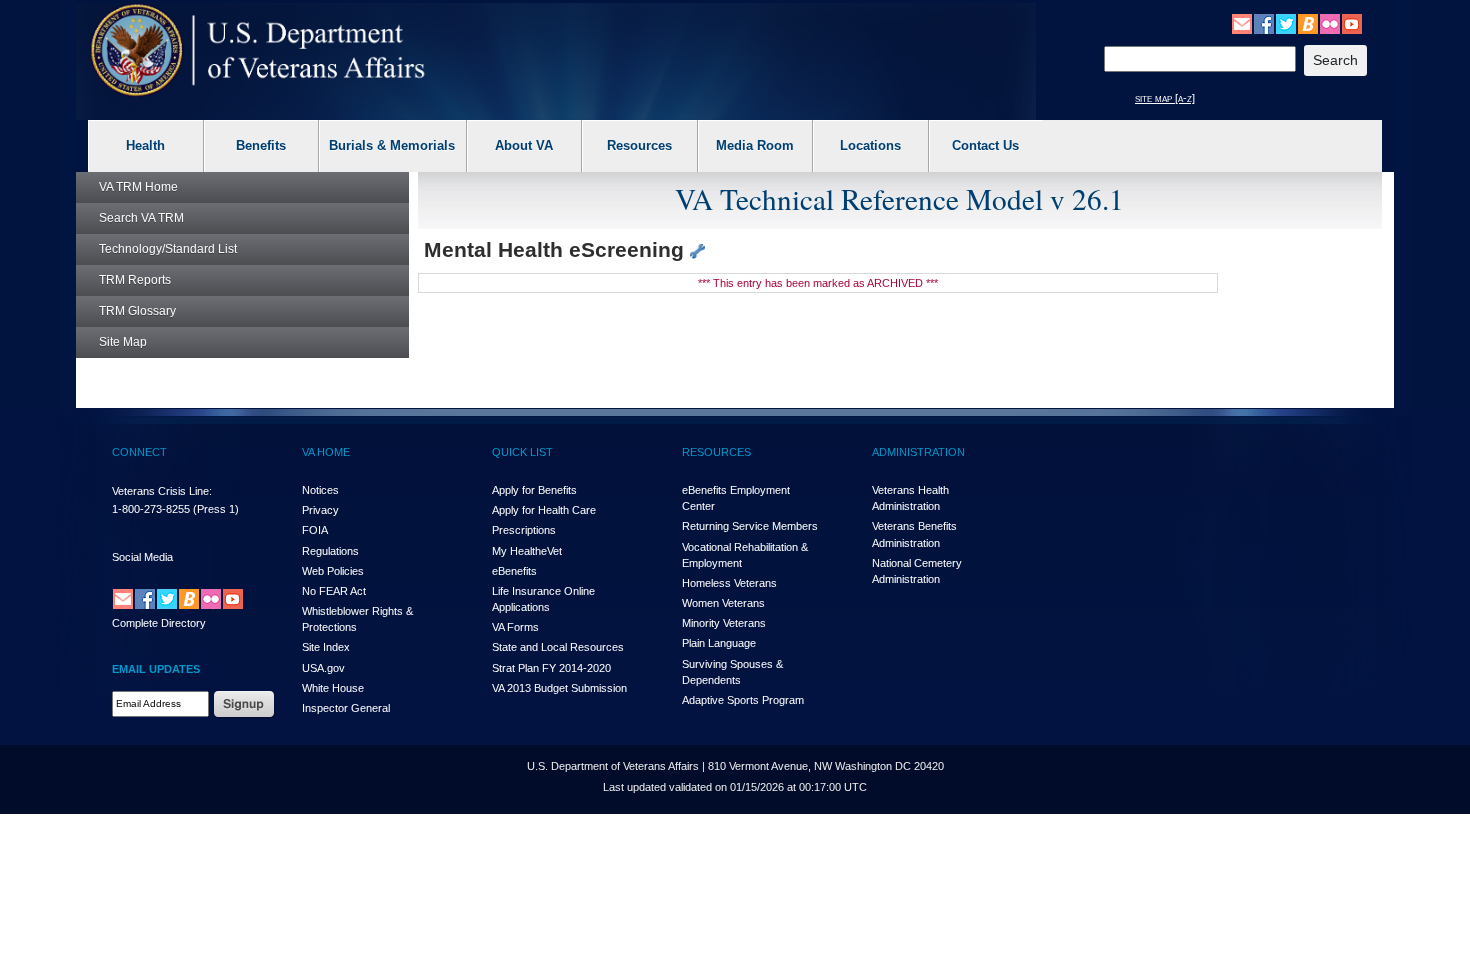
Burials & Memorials (392, 145)
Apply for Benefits (534, 490)
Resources (639, 145)
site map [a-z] (1165, 98)
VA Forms (515, 627)
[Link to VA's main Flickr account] (1330, 23)
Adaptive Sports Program (743, 700)
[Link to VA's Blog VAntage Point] (1308, 23)
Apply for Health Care (544, 510)
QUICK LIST (522, 452)
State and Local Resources (558, 647)
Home (138, 187)
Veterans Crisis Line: (162, 491)
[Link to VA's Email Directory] (1242, 23)
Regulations (330, 551)
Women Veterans (723, 603)
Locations (870, 145)
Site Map (123, 342)
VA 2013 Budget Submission (559, 688)
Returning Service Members (750, 526)
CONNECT (139, 452)
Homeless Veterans (729, 583)
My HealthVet (527, 551)
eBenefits (514, 571)
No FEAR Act (334, 591)
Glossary (137, 311)
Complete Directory (159, 623)
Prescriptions (524, 530)
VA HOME (326, 452)
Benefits (261, 145)
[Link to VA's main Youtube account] (1352, 23)
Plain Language (719, 643)
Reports (135, 280)
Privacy (320, 510)
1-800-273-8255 (151, 509)
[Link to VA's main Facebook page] (1264, 23)
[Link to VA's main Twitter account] (1286, 23)
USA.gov (323, 668)
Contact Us (985, 145)
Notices (320, 490)
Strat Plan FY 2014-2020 (551, 668)
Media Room (755, 145)
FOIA (315, 530)
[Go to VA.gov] (258, 50)
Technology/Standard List (168, 249)
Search (141, 218)
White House (333, 688)
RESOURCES (716, 452)
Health (145, 145)
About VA (524, 145)
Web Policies (333, 571)
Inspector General (346, 708)
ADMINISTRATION (918, 452)
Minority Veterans (724, 623)
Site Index (326, 647)
